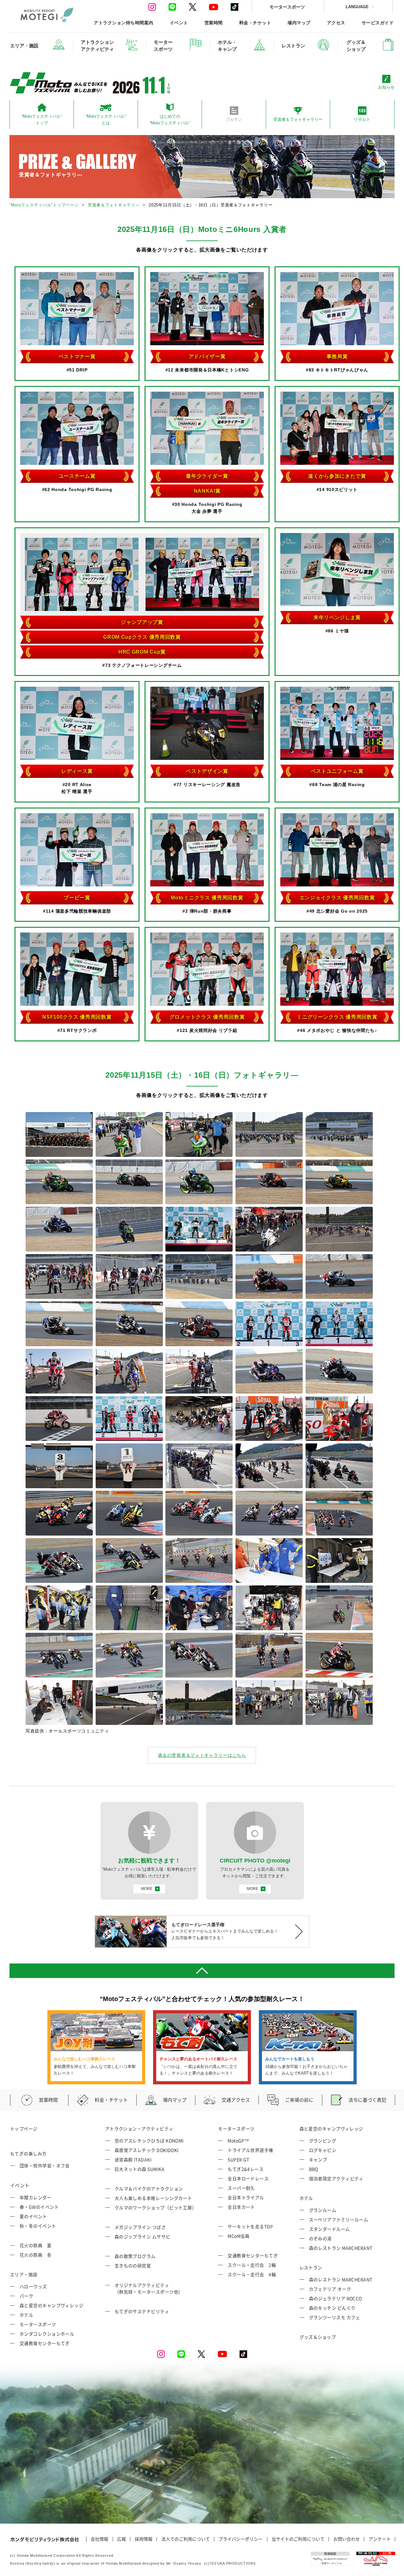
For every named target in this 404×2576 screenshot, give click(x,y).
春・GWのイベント (39, 2207)
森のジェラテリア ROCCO (336, 2298)
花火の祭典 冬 (36, 2255)
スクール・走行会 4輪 (252, 2274)
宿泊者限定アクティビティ (336, 2178)
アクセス (336, 23)
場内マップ (299, 23)
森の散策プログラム (135, 2256)
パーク (26, 2296)
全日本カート (241, 2207)
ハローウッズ (33, 2286)
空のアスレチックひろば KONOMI (149, 2141)
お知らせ (386, 87)
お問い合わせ (347, 2539)
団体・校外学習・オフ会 (45, 2165)
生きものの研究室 (133, 2265)
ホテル (26, 2315)
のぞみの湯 (320, 2238)
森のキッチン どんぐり (332, 2308)
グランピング (323, 2141)
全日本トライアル (246, 2197)
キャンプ (318, 2159)
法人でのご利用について (186, 2539)
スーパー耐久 (241, 2188)
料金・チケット (255, 23)
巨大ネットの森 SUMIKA (140, 2169)
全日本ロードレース (248, 2178)
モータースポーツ (287, 7)
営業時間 (214, 23)
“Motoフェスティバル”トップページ (44, 205)
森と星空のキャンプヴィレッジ (51, 2305)
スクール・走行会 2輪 (252, 2265)
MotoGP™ (238, 2141)
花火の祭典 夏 (36, 2245)
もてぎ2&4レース (246, 2169)
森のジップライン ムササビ (143, 2236)
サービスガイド (378, 23)
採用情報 (144, 2539)
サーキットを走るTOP (250, 2226)
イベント (179, 23)
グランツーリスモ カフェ (335, 2317)
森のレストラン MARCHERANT (341, 2248)
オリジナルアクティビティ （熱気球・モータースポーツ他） (149, 2288)
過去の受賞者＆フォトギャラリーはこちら (202, 1755)
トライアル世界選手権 (250, 2150)
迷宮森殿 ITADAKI (133, 2159)
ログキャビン (323, 2150)
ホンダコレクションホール (47, 2334)
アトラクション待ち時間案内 (123, 23)
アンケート (380, 2539)
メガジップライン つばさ (140, 2227)
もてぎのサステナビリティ (142, 2311)
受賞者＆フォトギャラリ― (114, 205)
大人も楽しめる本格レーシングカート (153, 2198)
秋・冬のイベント (38, 2226)
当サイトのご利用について (298, 2539)
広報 (122, 2539)
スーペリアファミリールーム (339, 2219)
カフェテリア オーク (330, 2289)
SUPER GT (238, 2159)
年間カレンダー (36, 2197)
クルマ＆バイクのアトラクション (149, 2188)
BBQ (314, 2169)
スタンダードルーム (330, 2229)
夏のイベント (33, 2216)
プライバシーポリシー (241, 2539)
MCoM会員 (239, 2236)
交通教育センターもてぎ (45, 2343)
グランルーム (323, 2210)
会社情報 (99, 2539)
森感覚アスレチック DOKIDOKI (147, 2150)
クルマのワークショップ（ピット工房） (156, 2207)
